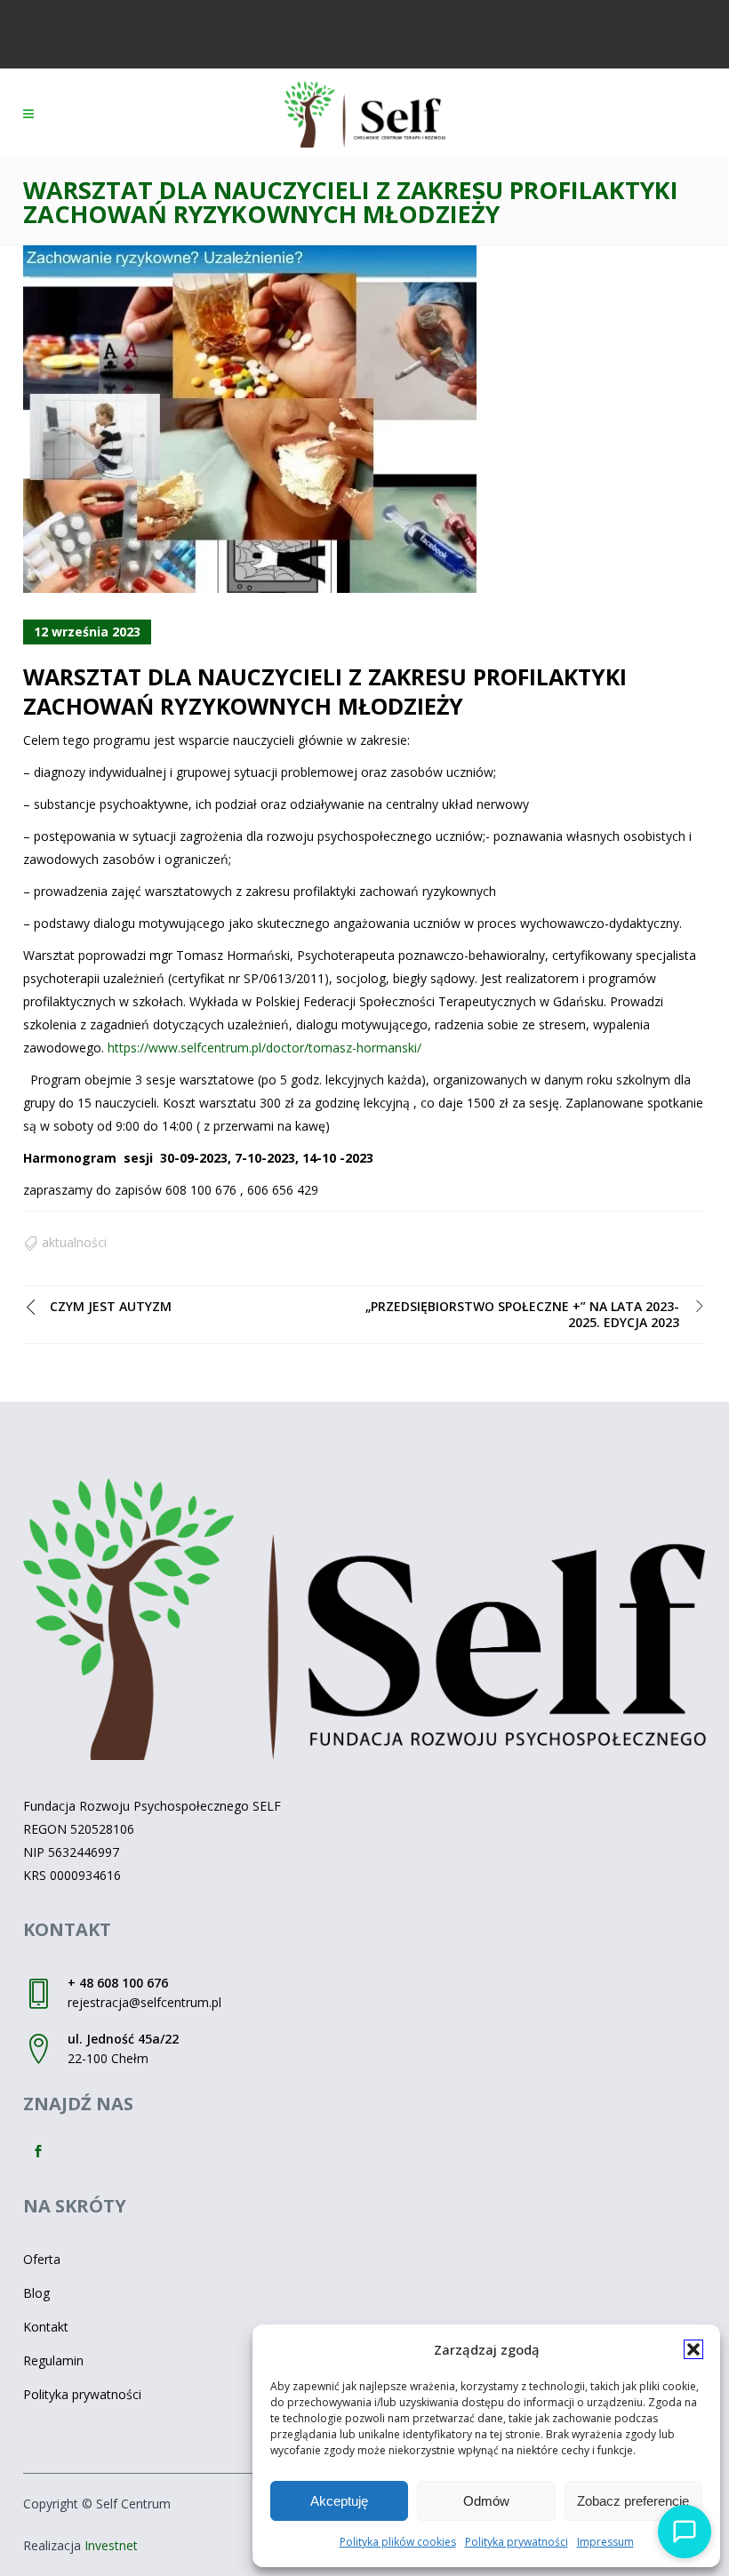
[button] (693, 2349)
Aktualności (74, 1242)
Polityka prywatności (517, 2542)
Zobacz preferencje (633, 2501)
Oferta (42, 2259)
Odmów (486, 2501)
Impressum (605, 2542)
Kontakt (46, 2327)
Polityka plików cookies (398, 2542)
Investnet (111, 2545)
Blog (36, 2293)
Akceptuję (339, 2501)
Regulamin (53, 2360)
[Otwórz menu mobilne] (33, 114)
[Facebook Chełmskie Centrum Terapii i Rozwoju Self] (40, 2152)
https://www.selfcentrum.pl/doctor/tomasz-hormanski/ (264, 1048)
